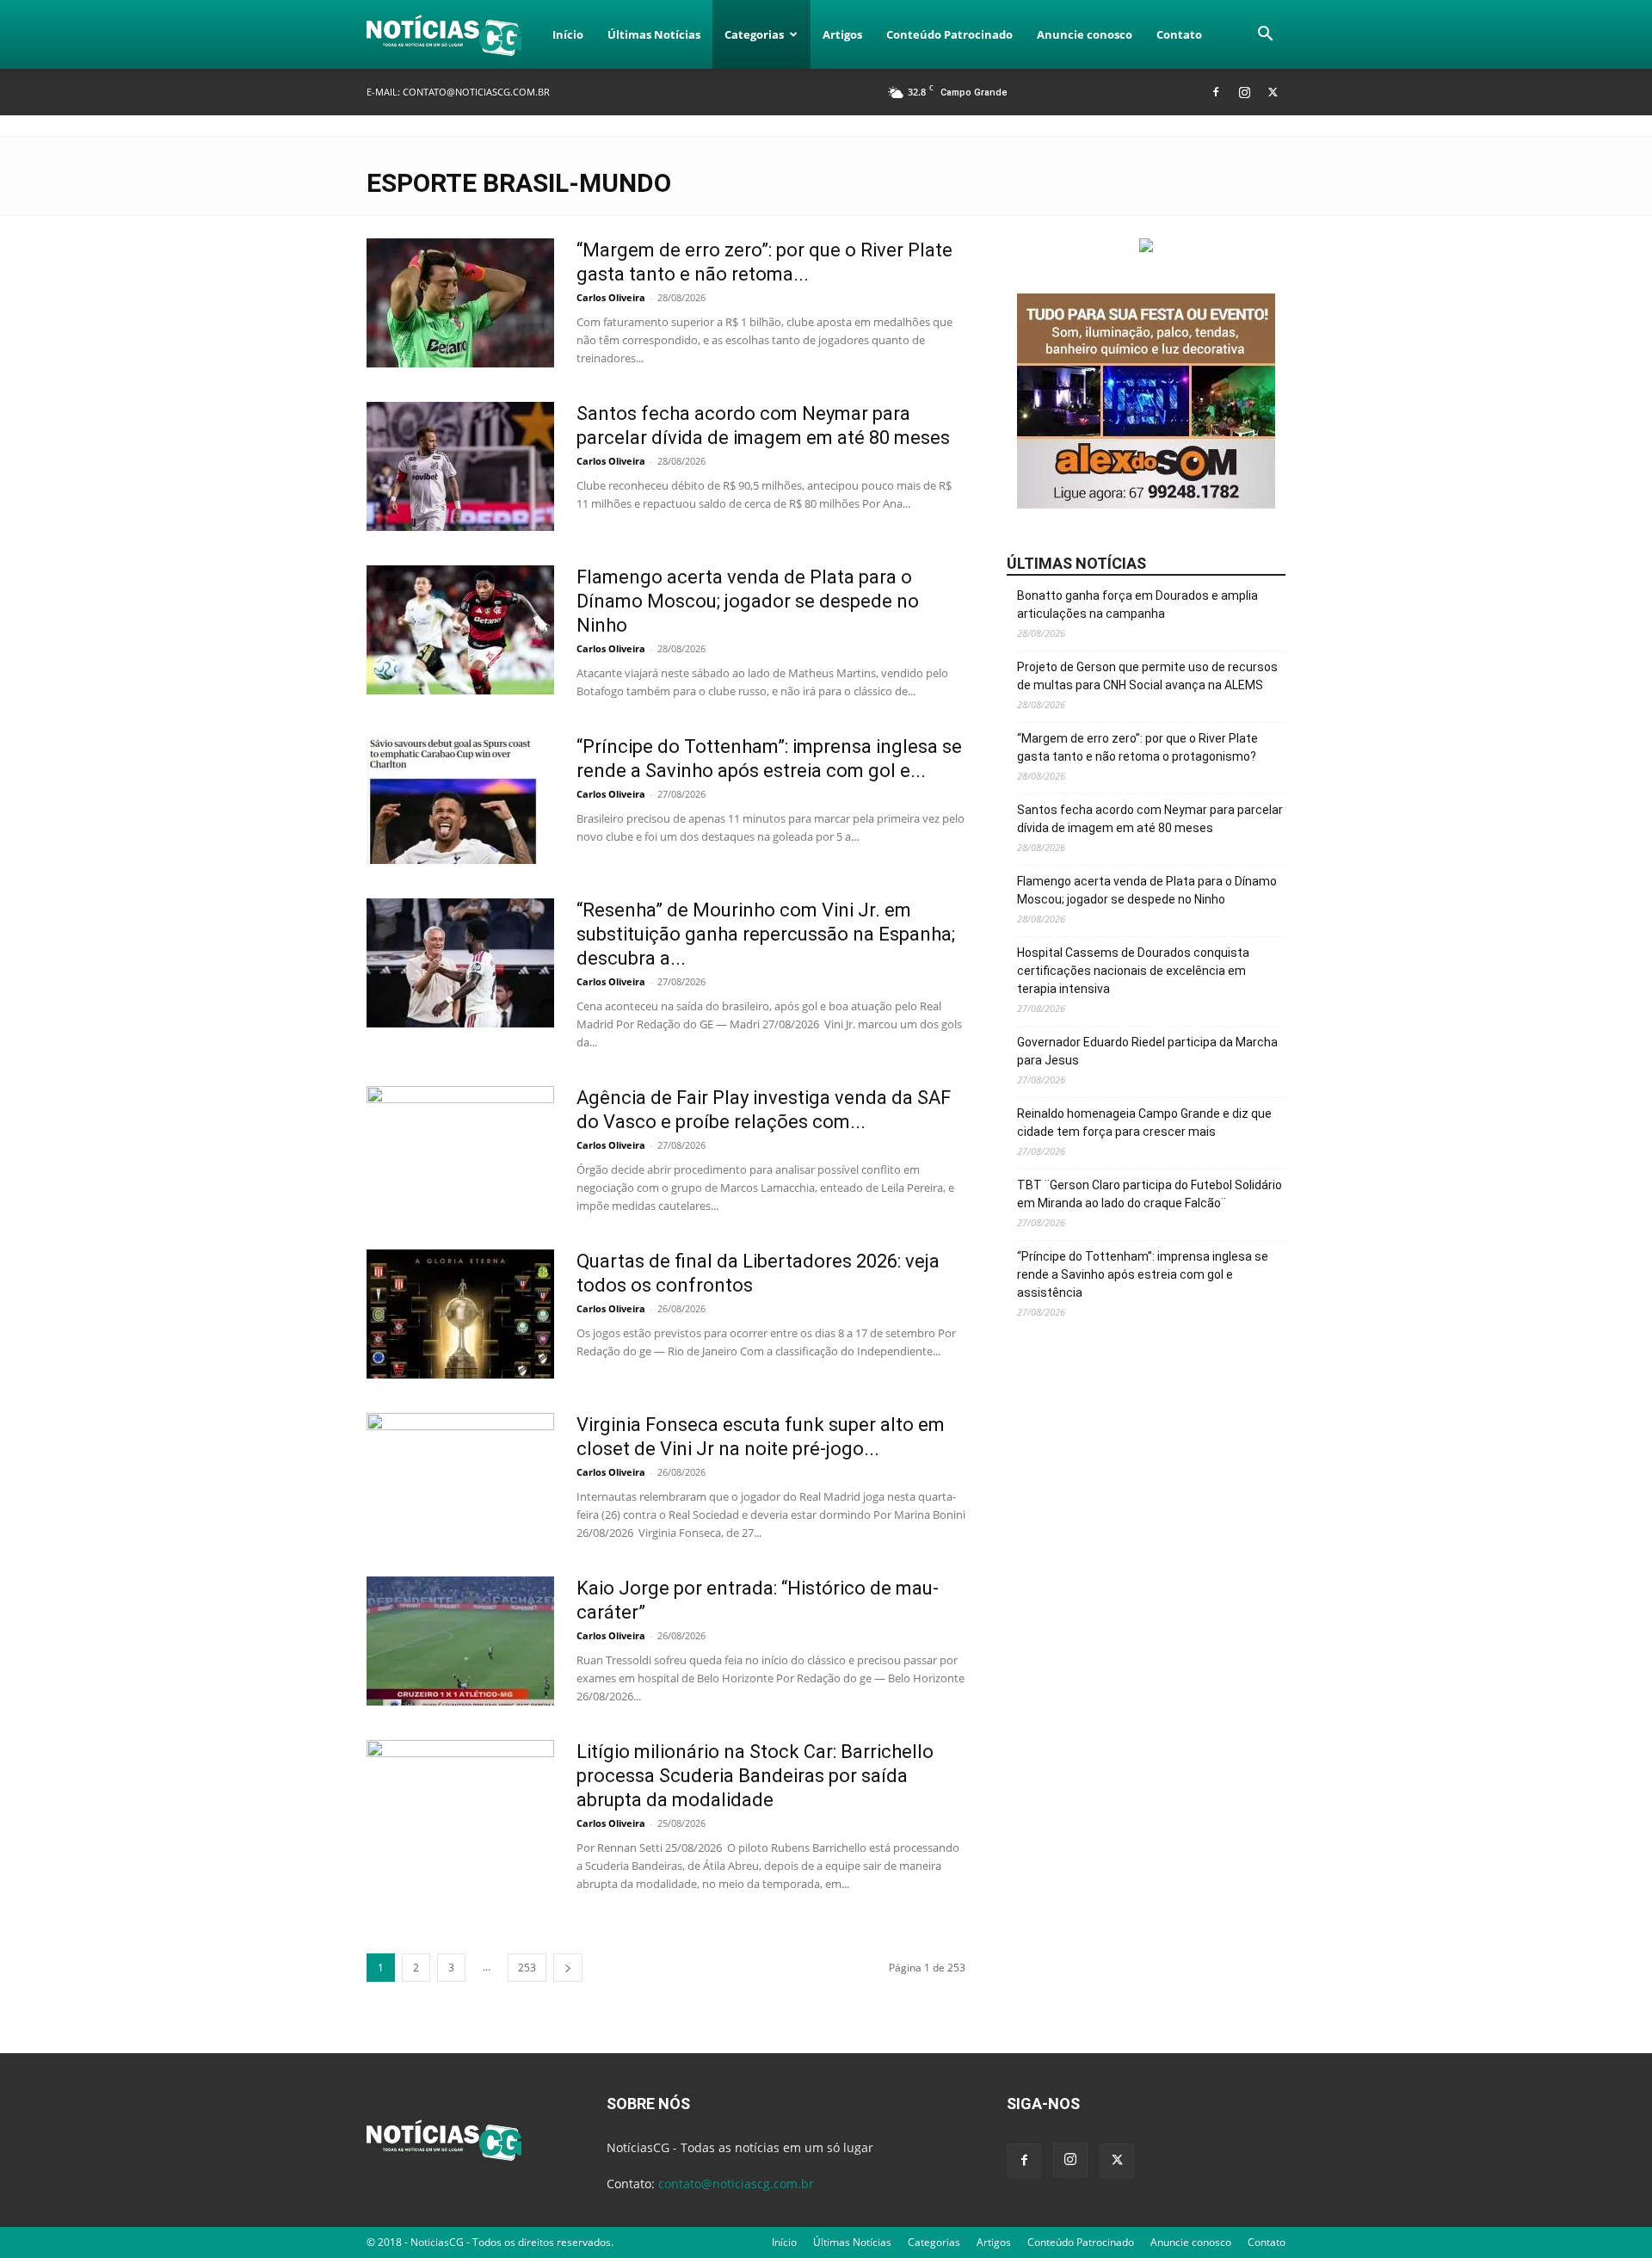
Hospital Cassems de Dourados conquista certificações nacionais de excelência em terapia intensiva (1133, 971)
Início (568, 34)
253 (527, 1968)
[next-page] (568, 1968)
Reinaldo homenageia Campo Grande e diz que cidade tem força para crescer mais (1144, 1123)
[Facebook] (1216, 92)
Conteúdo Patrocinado (949, 34)
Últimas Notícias (654, 34)
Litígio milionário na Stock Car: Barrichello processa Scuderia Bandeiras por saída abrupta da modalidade (755, 1776)
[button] (1265, 36)
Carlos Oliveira (611, 297)
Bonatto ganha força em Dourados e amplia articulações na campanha (1137, 605)
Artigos (842, 34)
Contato (1179, 34)
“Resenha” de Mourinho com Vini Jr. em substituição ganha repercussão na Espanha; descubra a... (766, 934)
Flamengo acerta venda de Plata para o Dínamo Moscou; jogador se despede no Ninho (748, 601)
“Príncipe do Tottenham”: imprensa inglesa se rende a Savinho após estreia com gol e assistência (1143, 1274)
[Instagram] (1244, 92)
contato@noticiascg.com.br (476, 92)
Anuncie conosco (1085, 34)
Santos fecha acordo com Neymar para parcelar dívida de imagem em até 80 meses (1150, 819)
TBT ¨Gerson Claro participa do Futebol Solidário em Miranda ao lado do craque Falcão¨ (1150, 1194)
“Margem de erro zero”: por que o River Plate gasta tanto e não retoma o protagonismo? (1137, 747)
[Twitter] (1273, 92)
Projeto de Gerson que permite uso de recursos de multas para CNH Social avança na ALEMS (1147, 676)
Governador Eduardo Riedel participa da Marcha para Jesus (1147, 1051)
